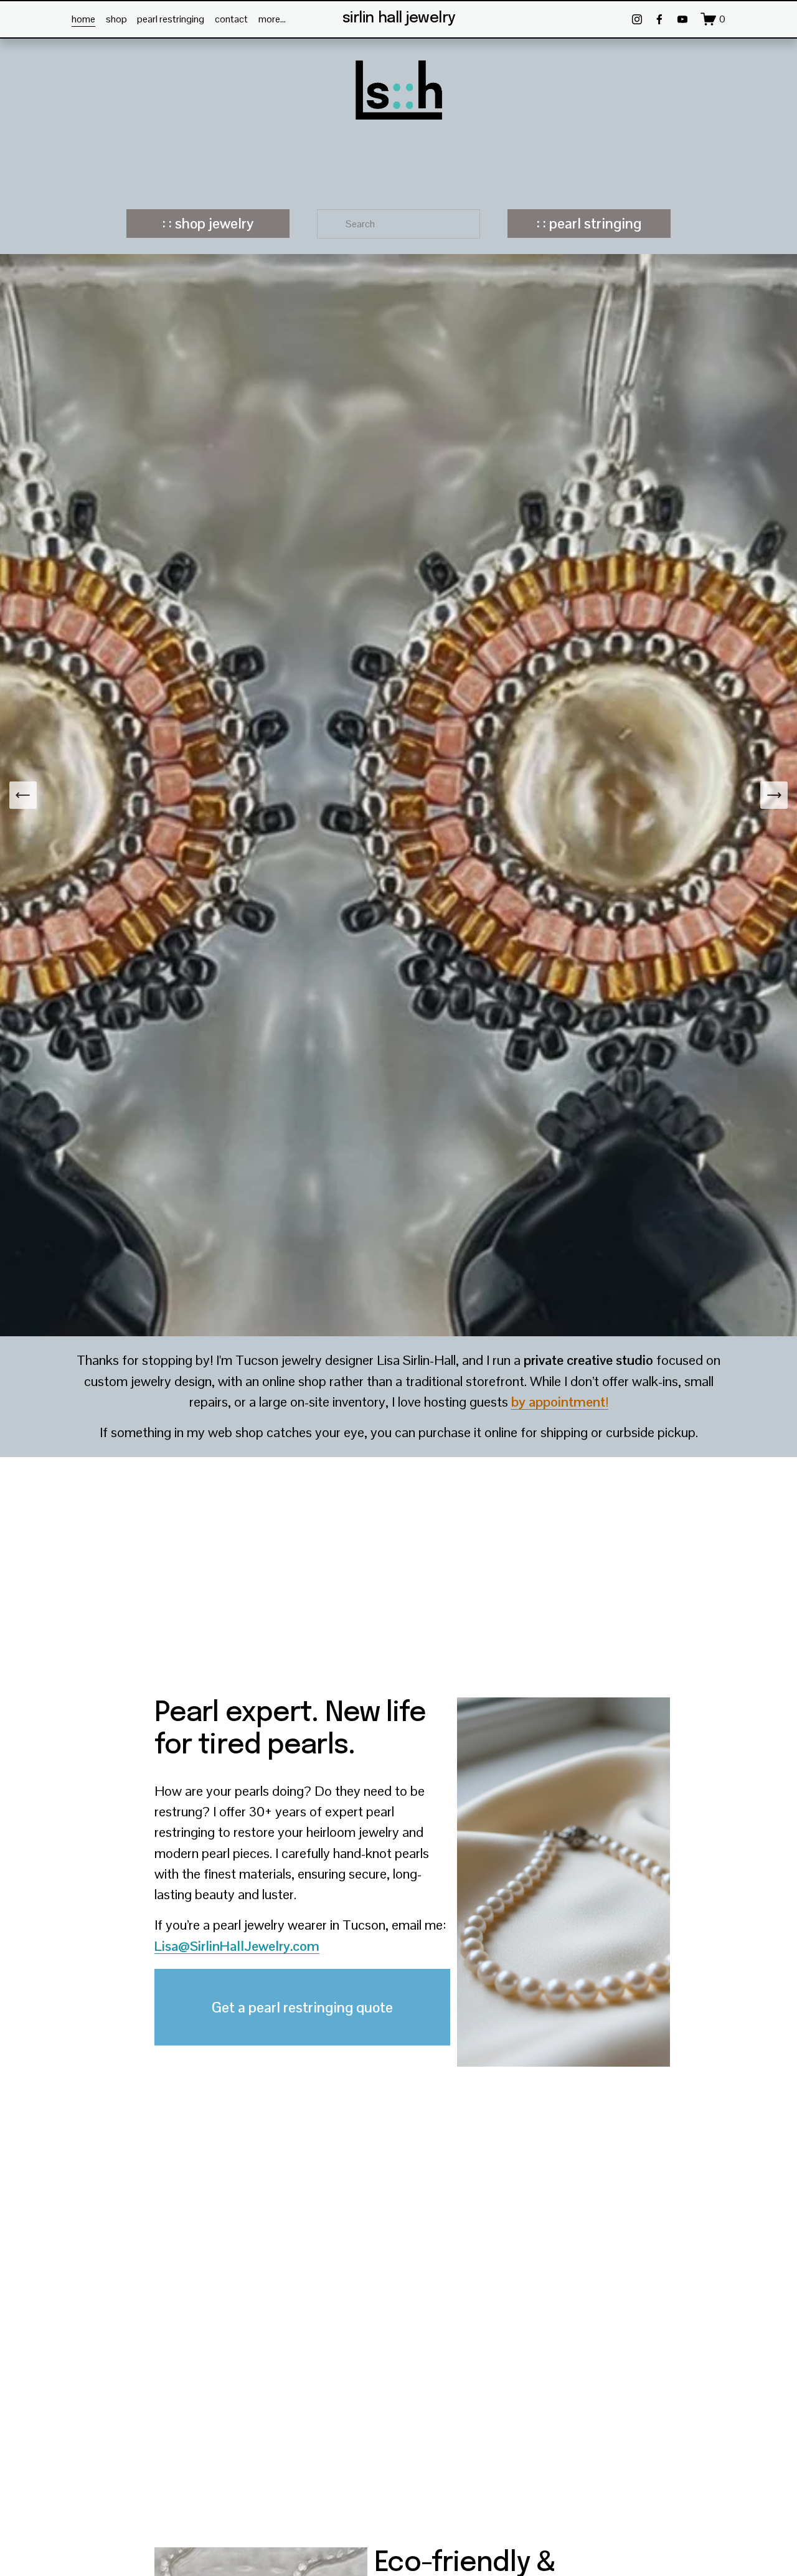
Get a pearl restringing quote (302, 2007)
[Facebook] (659, 19)
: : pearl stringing (589, 224)
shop (116, 19)
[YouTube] (682, 19)
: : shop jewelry (208, 224)
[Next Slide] (774, 795)
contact (231, 19)
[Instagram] (637, 19)
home (83, 19)
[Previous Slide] (23, 795)
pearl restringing (171, 19)
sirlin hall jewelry (399, 18)
